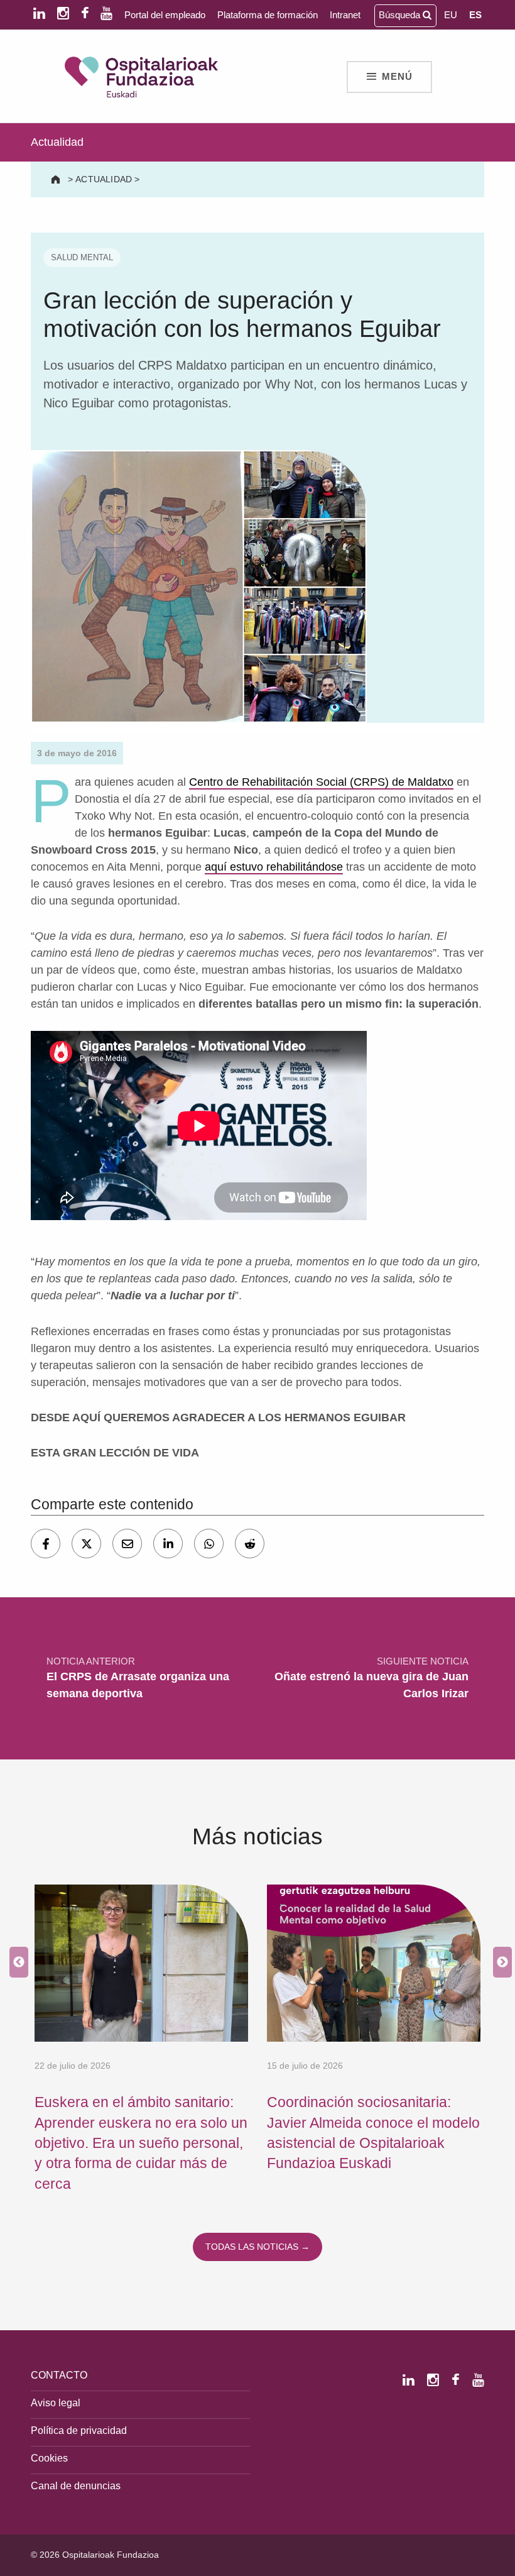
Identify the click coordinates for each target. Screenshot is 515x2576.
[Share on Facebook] (46, 1544)
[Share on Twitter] (86, 1544)
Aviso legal (56, 2403)
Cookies (49, 2458)
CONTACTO (59, 2375)
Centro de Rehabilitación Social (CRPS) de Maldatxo (321, 782)
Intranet (345, 15)
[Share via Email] (127, 1544)
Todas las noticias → (257, 2247)
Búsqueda (401, 15)
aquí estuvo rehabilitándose (274, 867)
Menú (397, 77)
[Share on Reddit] (250, 1544)
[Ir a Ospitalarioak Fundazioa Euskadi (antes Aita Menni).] (57, 179)
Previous (16, 1963)
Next (499, 1963)
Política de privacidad (79, 2430)
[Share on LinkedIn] (168, 1544)
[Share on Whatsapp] (209, 1544)
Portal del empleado (165, 15)
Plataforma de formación (268, 15)
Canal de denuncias (76, 2485)
